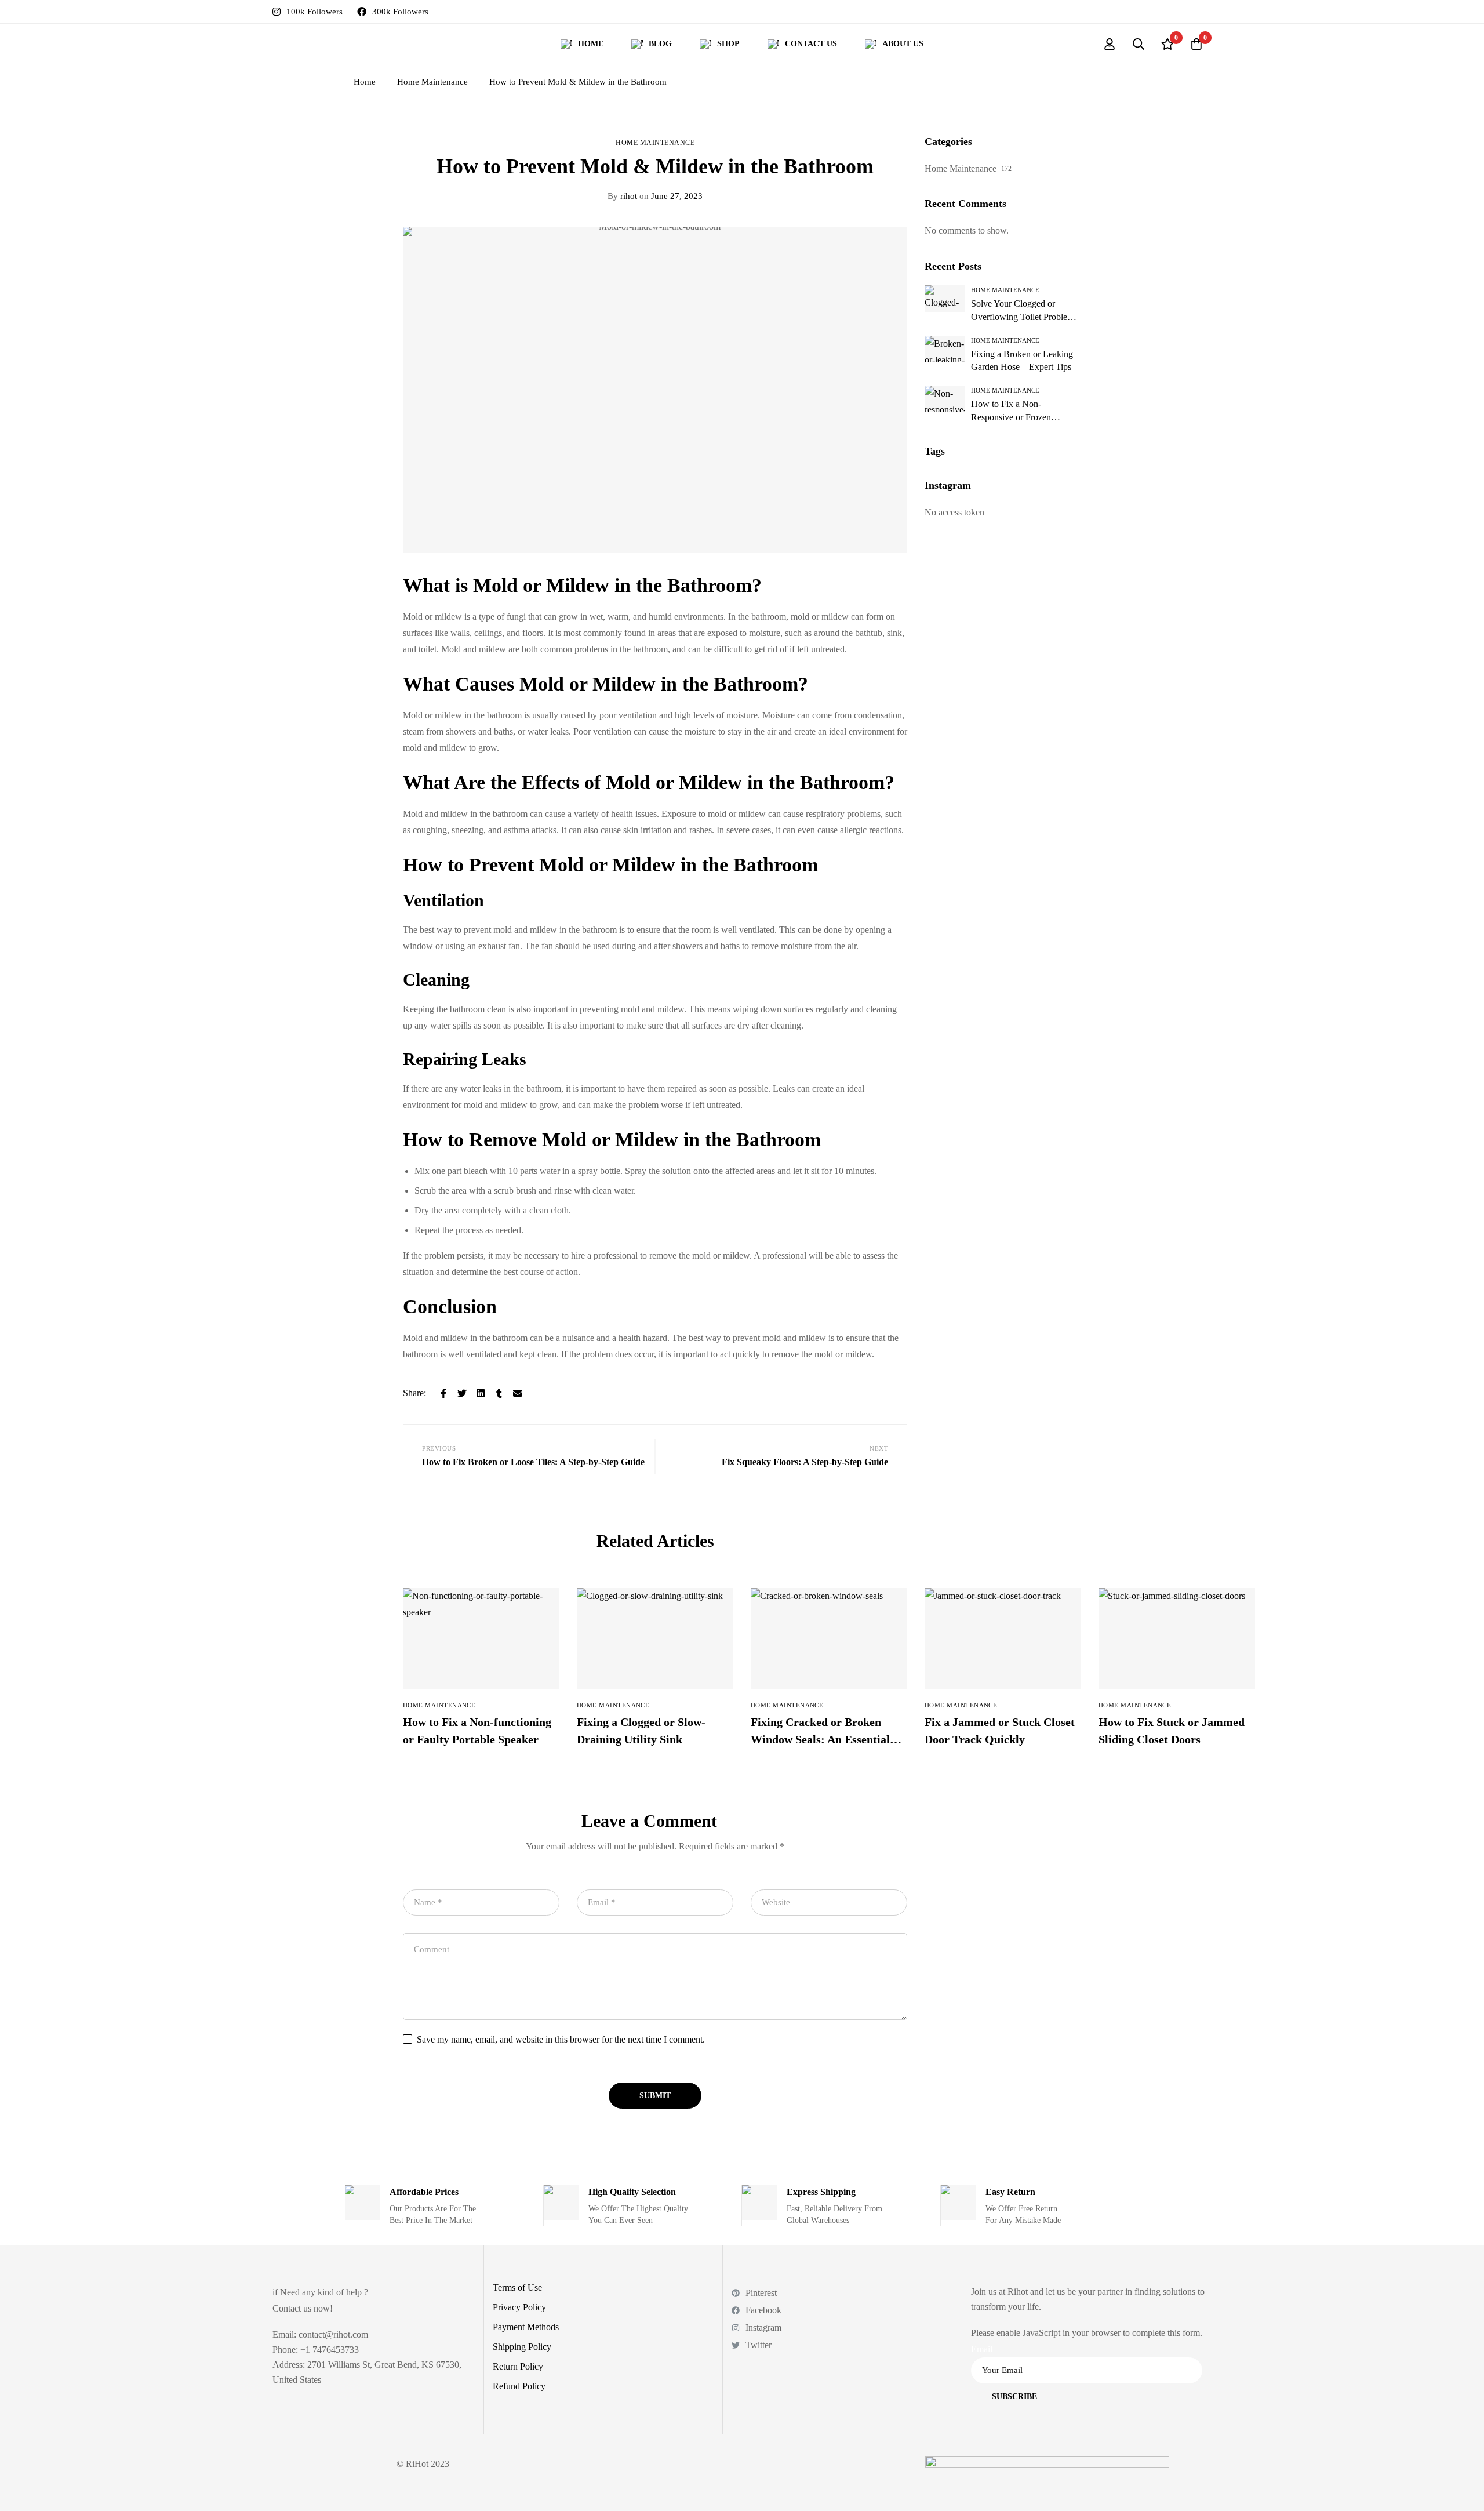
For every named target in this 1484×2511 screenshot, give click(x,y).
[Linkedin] (481, 1393)
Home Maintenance (432, 82)
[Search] (1139, 44)
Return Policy (518, 2366)
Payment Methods (526, 2327)
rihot (622, 196)
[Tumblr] (499, 1393)
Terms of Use (517, 2287)
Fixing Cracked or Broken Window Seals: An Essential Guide (820, 1739)
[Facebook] (443, 1393)
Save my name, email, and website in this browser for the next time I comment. (561, 2039)
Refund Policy (519, 2386)
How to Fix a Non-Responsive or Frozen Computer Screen (1011, 417)
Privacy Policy (519, 2307)
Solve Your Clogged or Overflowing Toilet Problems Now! (1024, 317)
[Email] (518, 1393)
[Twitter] (462, 1393)
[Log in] (1110, 44)
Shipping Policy (522, 2347)
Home (365, 82)
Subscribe (1014, 2396)
